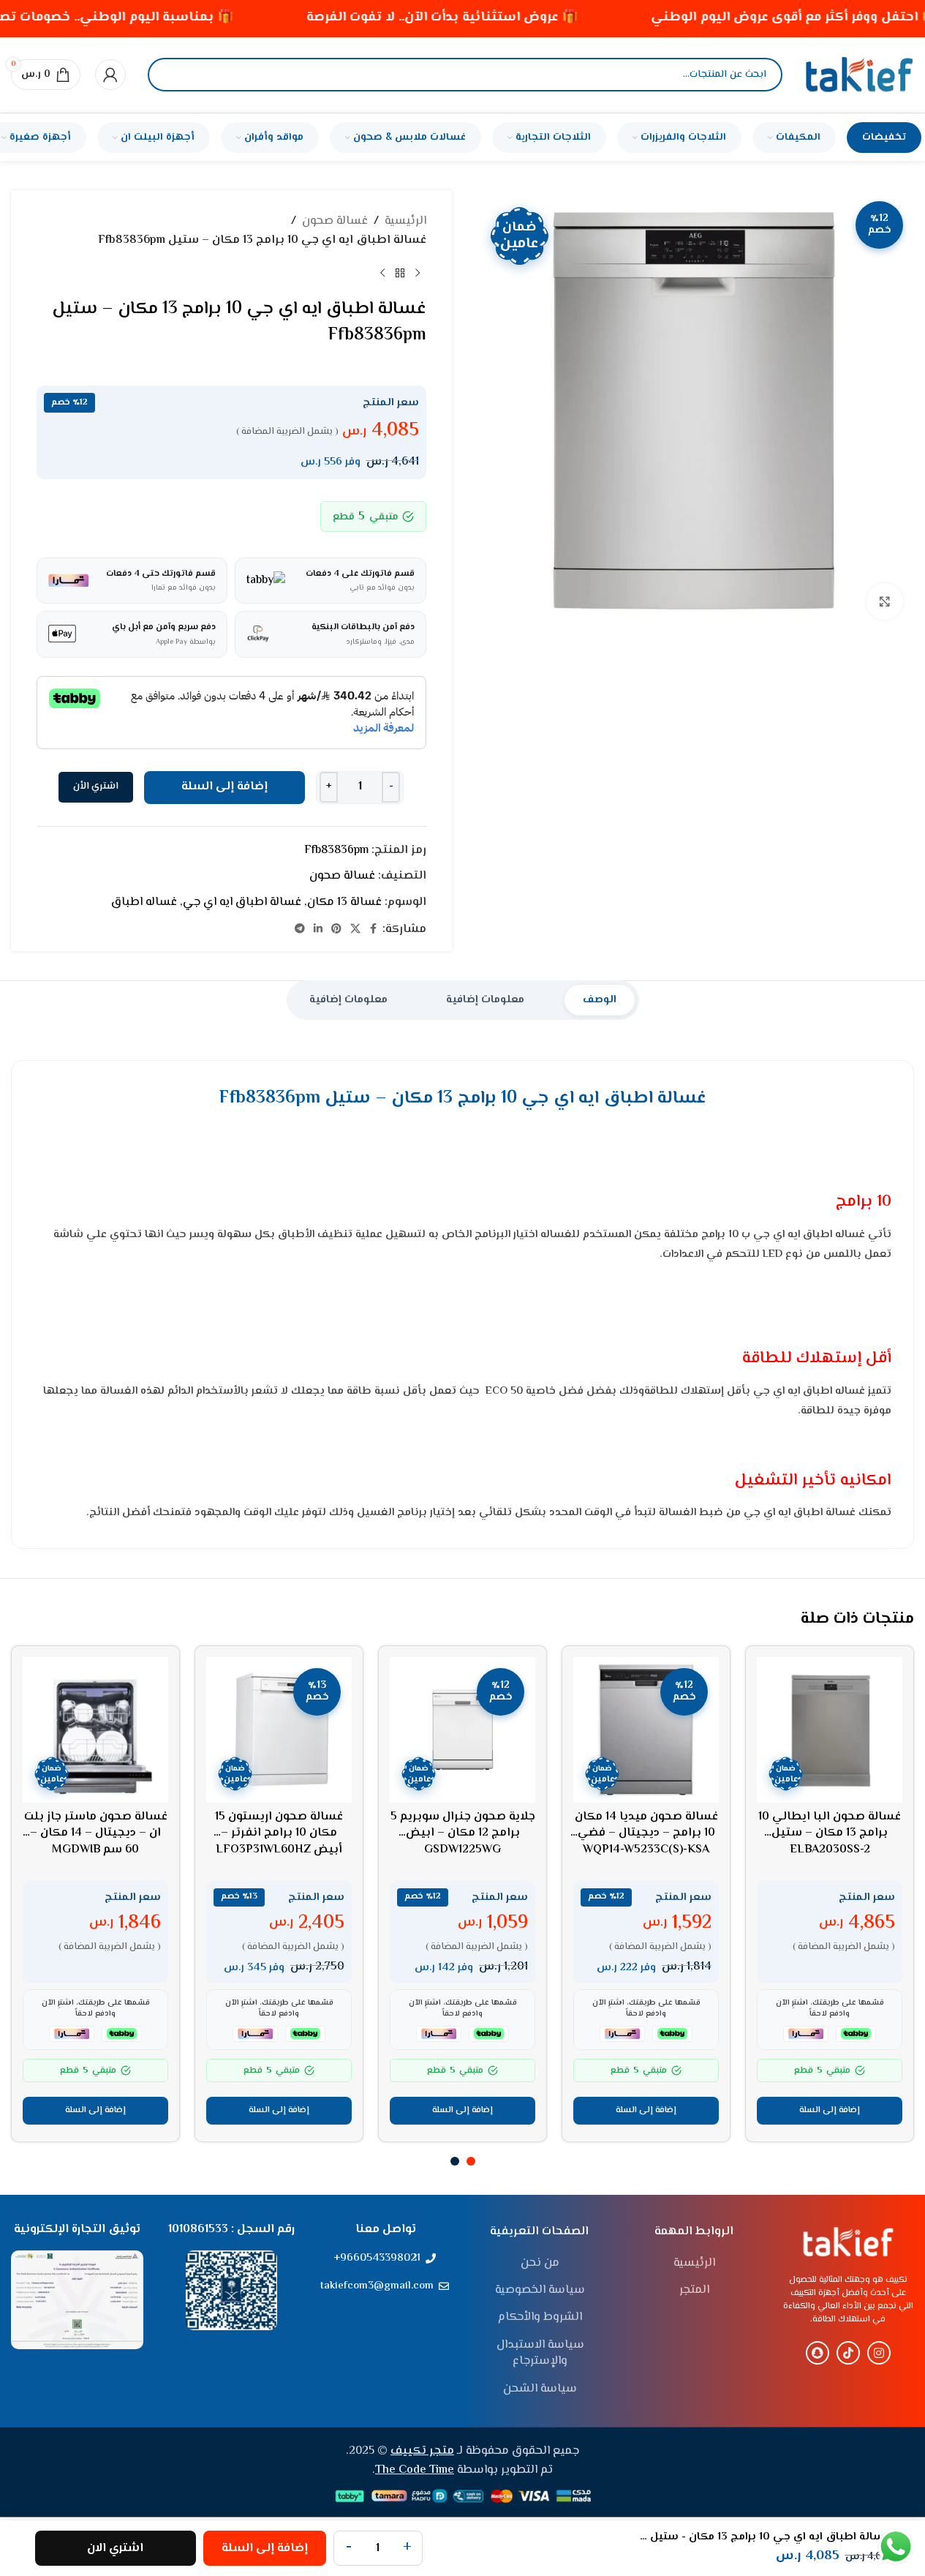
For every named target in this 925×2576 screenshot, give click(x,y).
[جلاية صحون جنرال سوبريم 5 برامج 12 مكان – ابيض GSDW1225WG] (462, 1730)
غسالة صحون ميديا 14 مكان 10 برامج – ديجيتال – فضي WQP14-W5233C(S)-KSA (646, 1833)
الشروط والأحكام (540, 2318)
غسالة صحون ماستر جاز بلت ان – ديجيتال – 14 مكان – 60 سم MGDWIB (96, 1833)
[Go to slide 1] (471, 2161)
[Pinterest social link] (336, 930)
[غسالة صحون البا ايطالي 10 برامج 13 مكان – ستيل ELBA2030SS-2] (830, 1730)
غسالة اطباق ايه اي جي (242, 902)
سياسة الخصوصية (540, 2291)
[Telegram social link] (300, 930)
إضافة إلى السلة (224, 787)
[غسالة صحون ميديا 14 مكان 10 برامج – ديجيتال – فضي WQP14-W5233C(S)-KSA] (646, 1730)
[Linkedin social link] (318, 930)
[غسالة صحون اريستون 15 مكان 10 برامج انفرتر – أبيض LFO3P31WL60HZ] (279, 1730)
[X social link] (355, 930)
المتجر (694, 2291)
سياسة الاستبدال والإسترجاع (540, 2354)
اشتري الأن (96, 786)
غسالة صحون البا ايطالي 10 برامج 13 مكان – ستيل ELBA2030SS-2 (830, 1833)
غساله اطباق (144, 902)
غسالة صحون (335, 221)
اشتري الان (115, 2549)
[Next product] (382, 273)
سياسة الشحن (540, 2389)
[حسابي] (110, 75)
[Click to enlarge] (885, 601)
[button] (830, 2111)
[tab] (600, 1000)
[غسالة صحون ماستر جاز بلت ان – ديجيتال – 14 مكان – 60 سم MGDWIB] (95, 1730)
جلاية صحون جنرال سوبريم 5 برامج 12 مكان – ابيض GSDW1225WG (463, 1833)
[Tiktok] (848, 2353)
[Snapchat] (818, 2353)
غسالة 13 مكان (344, 902)
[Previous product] (418, 273)
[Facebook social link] (374, 930)
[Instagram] (879, 2353)
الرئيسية (405, 221)
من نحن (540, 2264)
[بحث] (171, 75)
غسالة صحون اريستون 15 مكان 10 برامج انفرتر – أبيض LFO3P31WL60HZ (279, 1833)
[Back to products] (400, 273)
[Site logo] (859, 75)
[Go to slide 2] (455, 2161)
